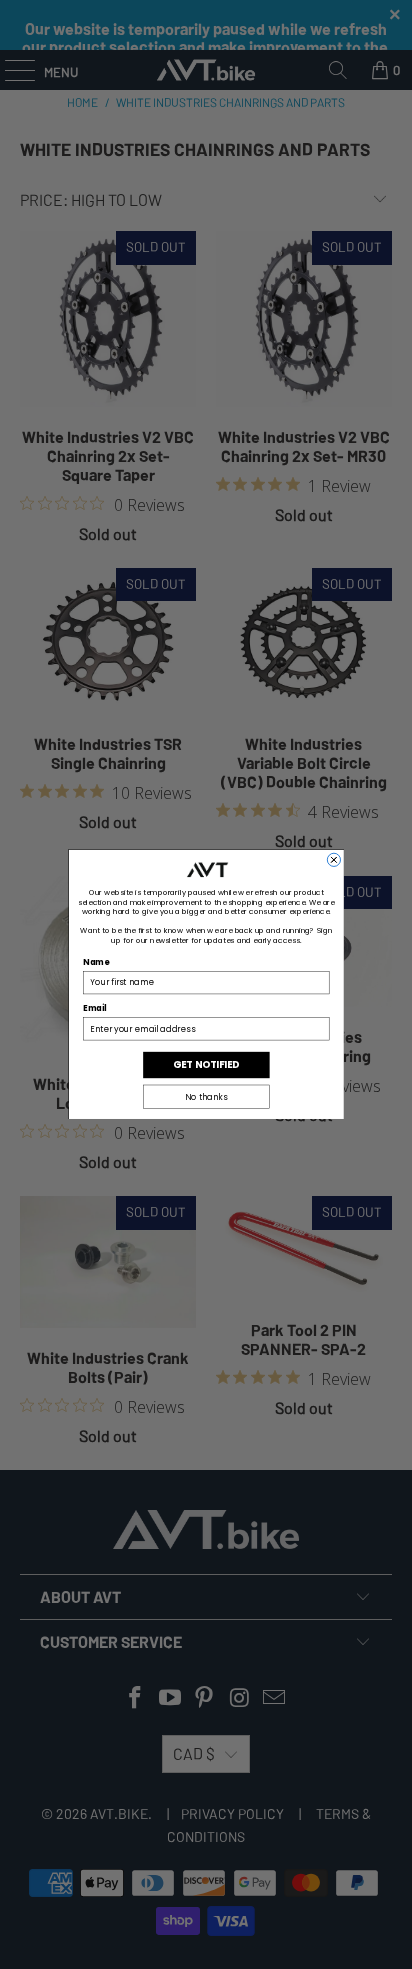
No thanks (206, 1097)
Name (96, 963)
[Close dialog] (333, 859)
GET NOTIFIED (206, 1065)
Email (94, 1009)
